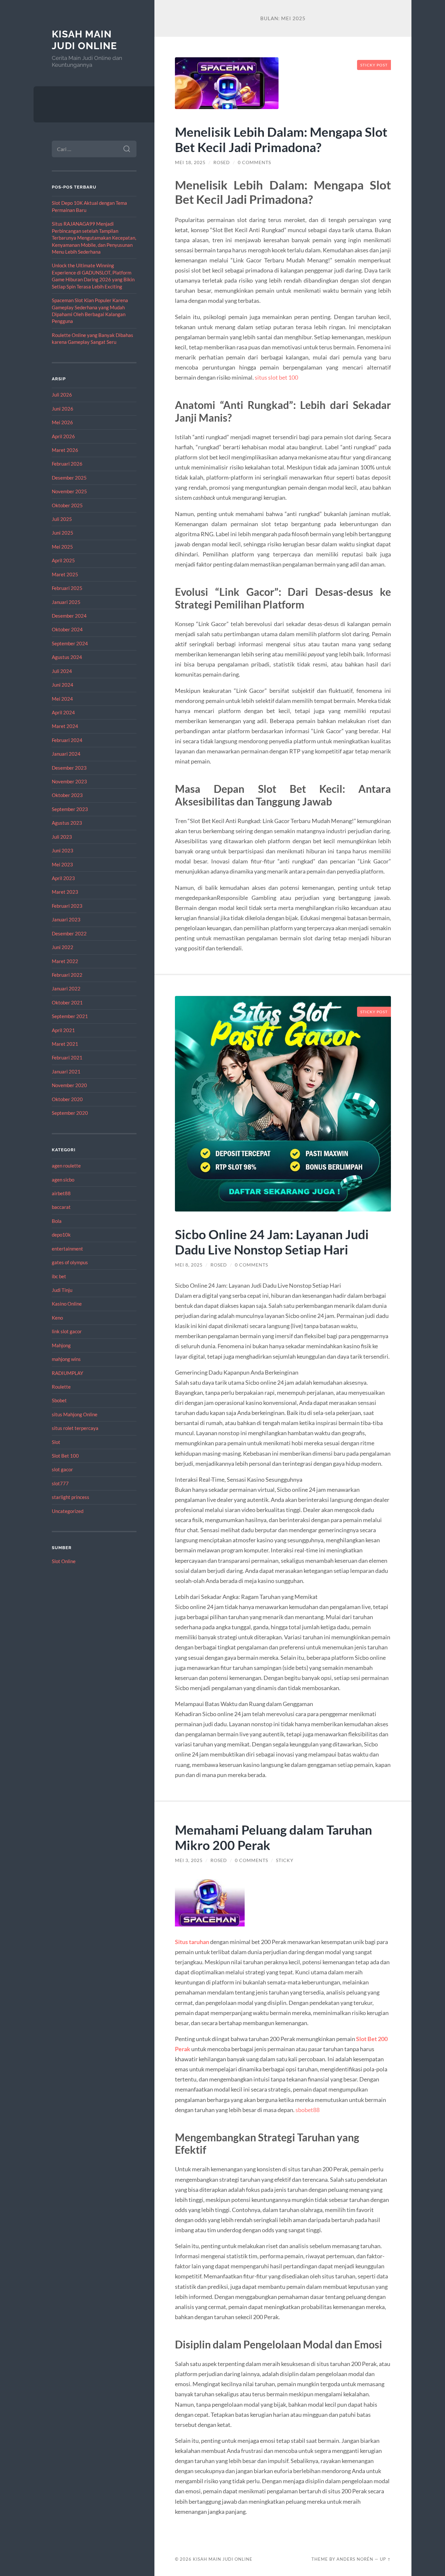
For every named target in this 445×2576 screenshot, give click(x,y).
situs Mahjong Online (75, 1414)
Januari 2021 (66, 1071)
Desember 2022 (69, 933)
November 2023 (69, 781)
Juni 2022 (63, 947)
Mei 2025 (62, 547)
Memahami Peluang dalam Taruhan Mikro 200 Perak (273, 1837)
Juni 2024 (63, 685)
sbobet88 (308, 2110)
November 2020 (69, 1085)
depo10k (61, 1235)
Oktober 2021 (67, 1002)
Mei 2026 (62, 422)
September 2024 (70, 643)
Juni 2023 (63, 850)
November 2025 (69, 491)
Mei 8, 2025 (189, 1265)
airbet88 (61, 1193)
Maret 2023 (65, 892)
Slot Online (64, 1561)
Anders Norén (355, 2559)
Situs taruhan (192, 1942)
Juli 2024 (62, 671)
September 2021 (70, 1016)
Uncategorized (68, 1511)
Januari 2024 (66, 754)
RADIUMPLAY (67, 1373)
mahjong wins (66, 1359)
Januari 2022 (66, 988)
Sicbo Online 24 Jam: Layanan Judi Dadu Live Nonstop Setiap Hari (272, 1242)
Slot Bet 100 (65, 1456)
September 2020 (70, 1113)
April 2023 (63, 878)
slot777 (60, 1483)
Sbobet (59, 1400)
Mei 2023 (62, 864)
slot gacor (62, 1469)
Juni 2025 (63, 533)
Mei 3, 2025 (189, 1860)
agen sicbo (63, 1180)
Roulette (61, 1387)
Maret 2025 (65, 574)
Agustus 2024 (67, 657)
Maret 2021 (65, 1044)
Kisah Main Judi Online (84, 40)
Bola (57, 1221)
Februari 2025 (67, 588)
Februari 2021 (67, 1057)
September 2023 (70, 809)
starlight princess (71, 1497)
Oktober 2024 (67, 629)
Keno (57, 1318)
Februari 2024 (67, 740)
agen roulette (66, 1166)
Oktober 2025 (67, 505)
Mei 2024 (62, 699)
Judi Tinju (62, 1290)
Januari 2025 (66, 602)
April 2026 (63, 436)
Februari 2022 (67, 975)
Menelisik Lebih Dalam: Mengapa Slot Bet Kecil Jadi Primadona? (281, 139)
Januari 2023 (66, 919)
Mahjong (61, 1345)
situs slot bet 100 (276, 377)
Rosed (222, 162)
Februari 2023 (67, 906)
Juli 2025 (62, 519)
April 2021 (63, 1030)
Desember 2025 (69, 478)
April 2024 (63, 712)
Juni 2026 (63, 409)
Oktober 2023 (67, 795)
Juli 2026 (62, 395)
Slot (56, 1442)
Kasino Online (67, 1304)
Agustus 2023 (67, 823)
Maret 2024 (65, 726)
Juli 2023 (62, 837)
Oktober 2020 (67, 1099)
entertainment (67, 1249)
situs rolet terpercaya (75, 1428)
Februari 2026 (67, 464)
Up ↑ (385, 2559)
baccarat (61, 1207)
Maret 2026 (65, 450)
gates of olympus (70, 1262)
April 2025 (63, 560)
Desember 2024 (69, 616)
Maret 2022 (65, 961)
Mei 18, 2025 (190, 162)
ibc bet (59, 1276)
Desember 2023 (69, 768)
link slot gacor (67, 1331)
